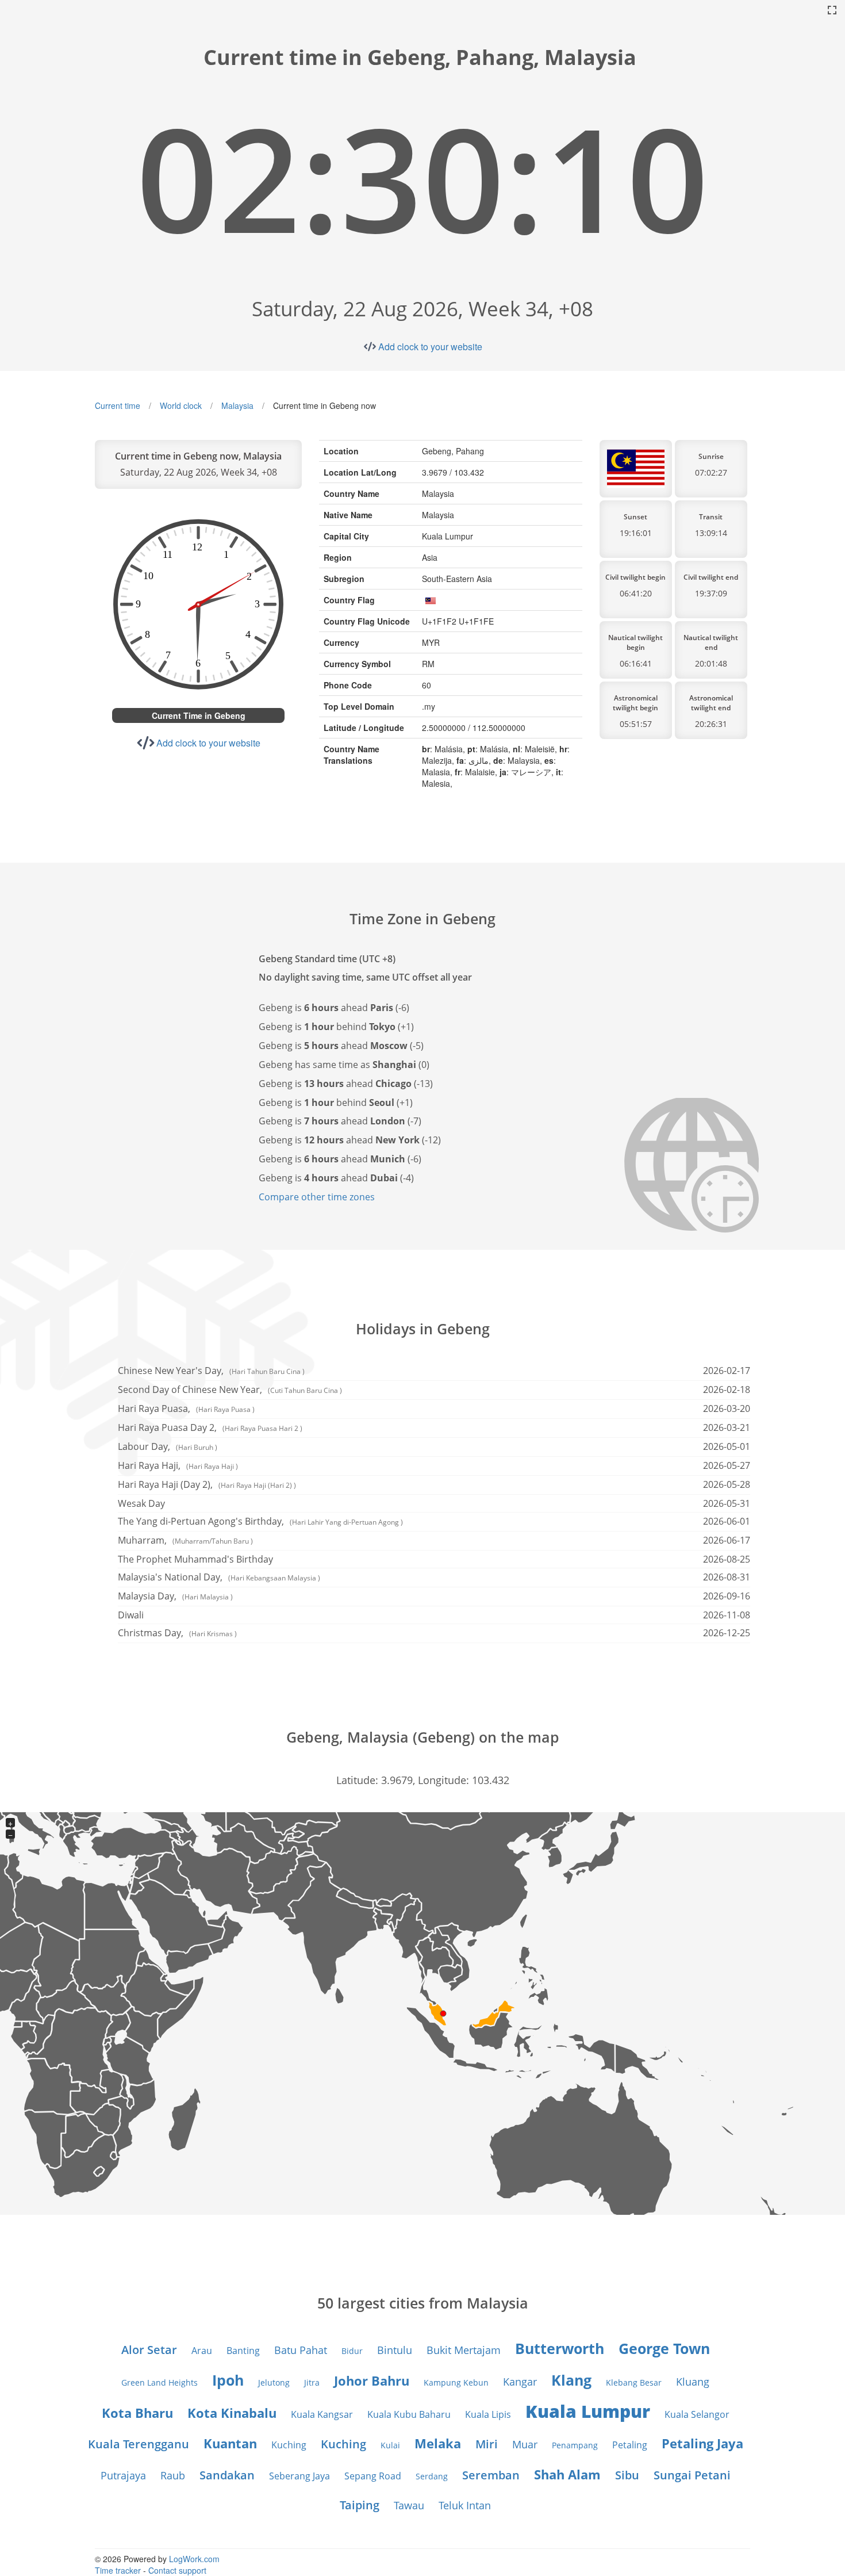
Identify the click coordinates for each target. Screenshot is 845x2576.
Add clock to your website (430, 347)
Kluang (693, 2382)
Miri (487, 2444)
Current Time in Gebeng (199, 715)
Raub (173, 2475)
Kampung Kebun (456, 2382)
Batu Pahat (301, 2350)
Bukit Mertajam (464, 2350)
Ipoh (228, 2380)
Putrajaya (123, 2475)
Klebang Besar (634, 2382)
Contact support (177, 2570)
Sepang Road (373, 2476)
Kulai (390, 2445)
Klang (571, 2380)
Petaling (630, 2445)
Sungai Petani (692, 2475)
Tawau (409, 2505)
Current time (118, 405)
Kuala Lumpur (588, 2411)
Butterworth (560, 2348)
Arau (202, 2351)
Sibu (627, 2475)
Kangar (520, 2382)
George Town (664, 2348)
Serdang (432, 2476)
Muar (525, 2444)
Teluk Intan (465, 2505)
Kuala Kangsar (322, 2414)
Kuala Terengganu (139, 2444)
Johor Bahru (372, 2380)
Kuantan (230, 2443)
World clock (181, 405)
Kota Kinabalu (232, 2413)
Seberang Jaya (299, 2476)
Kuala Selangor (697, 2414)
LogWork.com (194, 2559)
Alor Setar (149, 2350)
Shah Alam (567, 2474)
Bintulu (395, 2350)
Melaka (438, 2443)
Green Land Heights (160, 2382)
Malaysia (237, 405)
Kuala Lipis (488, 2414)
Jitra (312, 2382)
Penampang (575, 2445)
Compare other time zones (317, 1197)
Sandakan (227, 2475)
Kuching (289, 2445)
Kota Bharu (137, 2413)
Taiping (360, 2505)
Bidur (352, 2351)
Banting (243, 2351)
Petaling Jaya (702, 2443)
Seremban (491, 2475)
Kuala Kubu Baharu (409, 2414)
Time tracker (118, 2570)
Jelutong (274, 2382)
